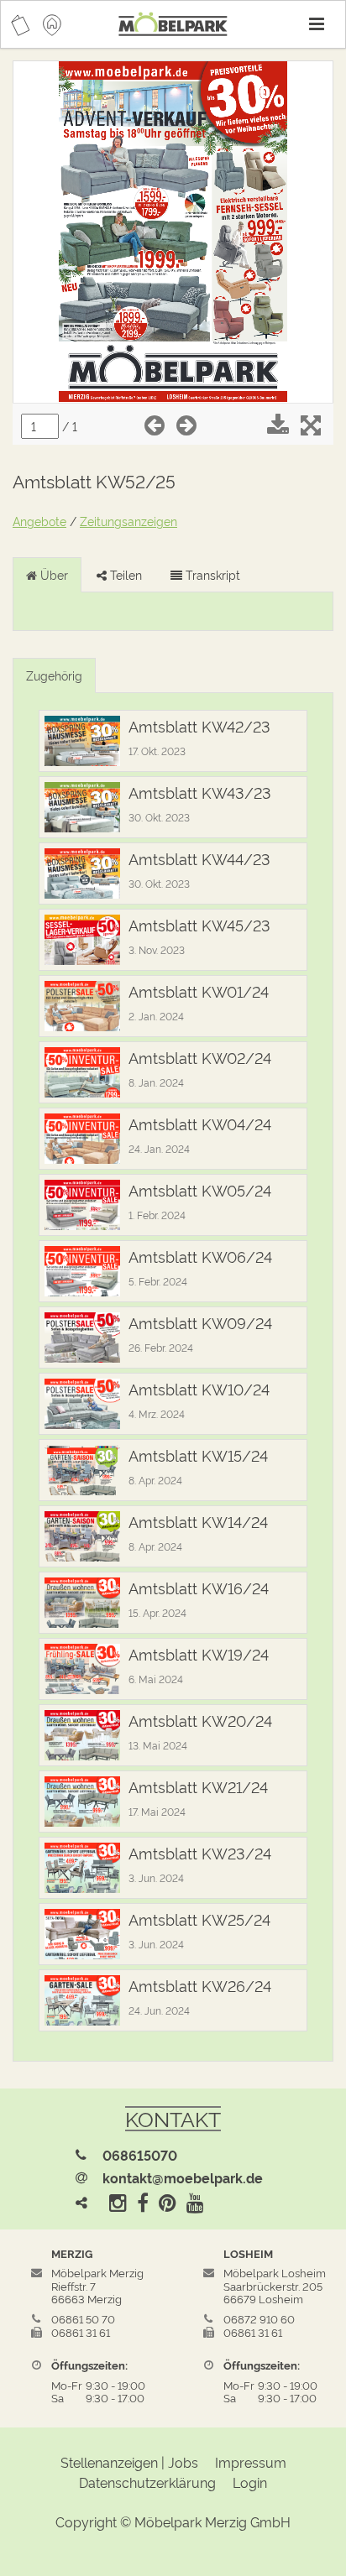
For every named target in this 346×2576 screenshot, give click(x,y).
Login (250, 2482)
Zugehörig (54, 675)
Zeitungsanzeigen (128, 521)
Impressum (251, 2462)
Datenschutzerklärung (147, 2482)
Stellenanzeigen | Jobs (129, 2462)
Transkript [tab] (211, 574)
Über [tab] (52, 574)
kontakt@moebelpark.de (183, 2177)
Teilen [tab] (124, 574)
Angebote (39, 521)
